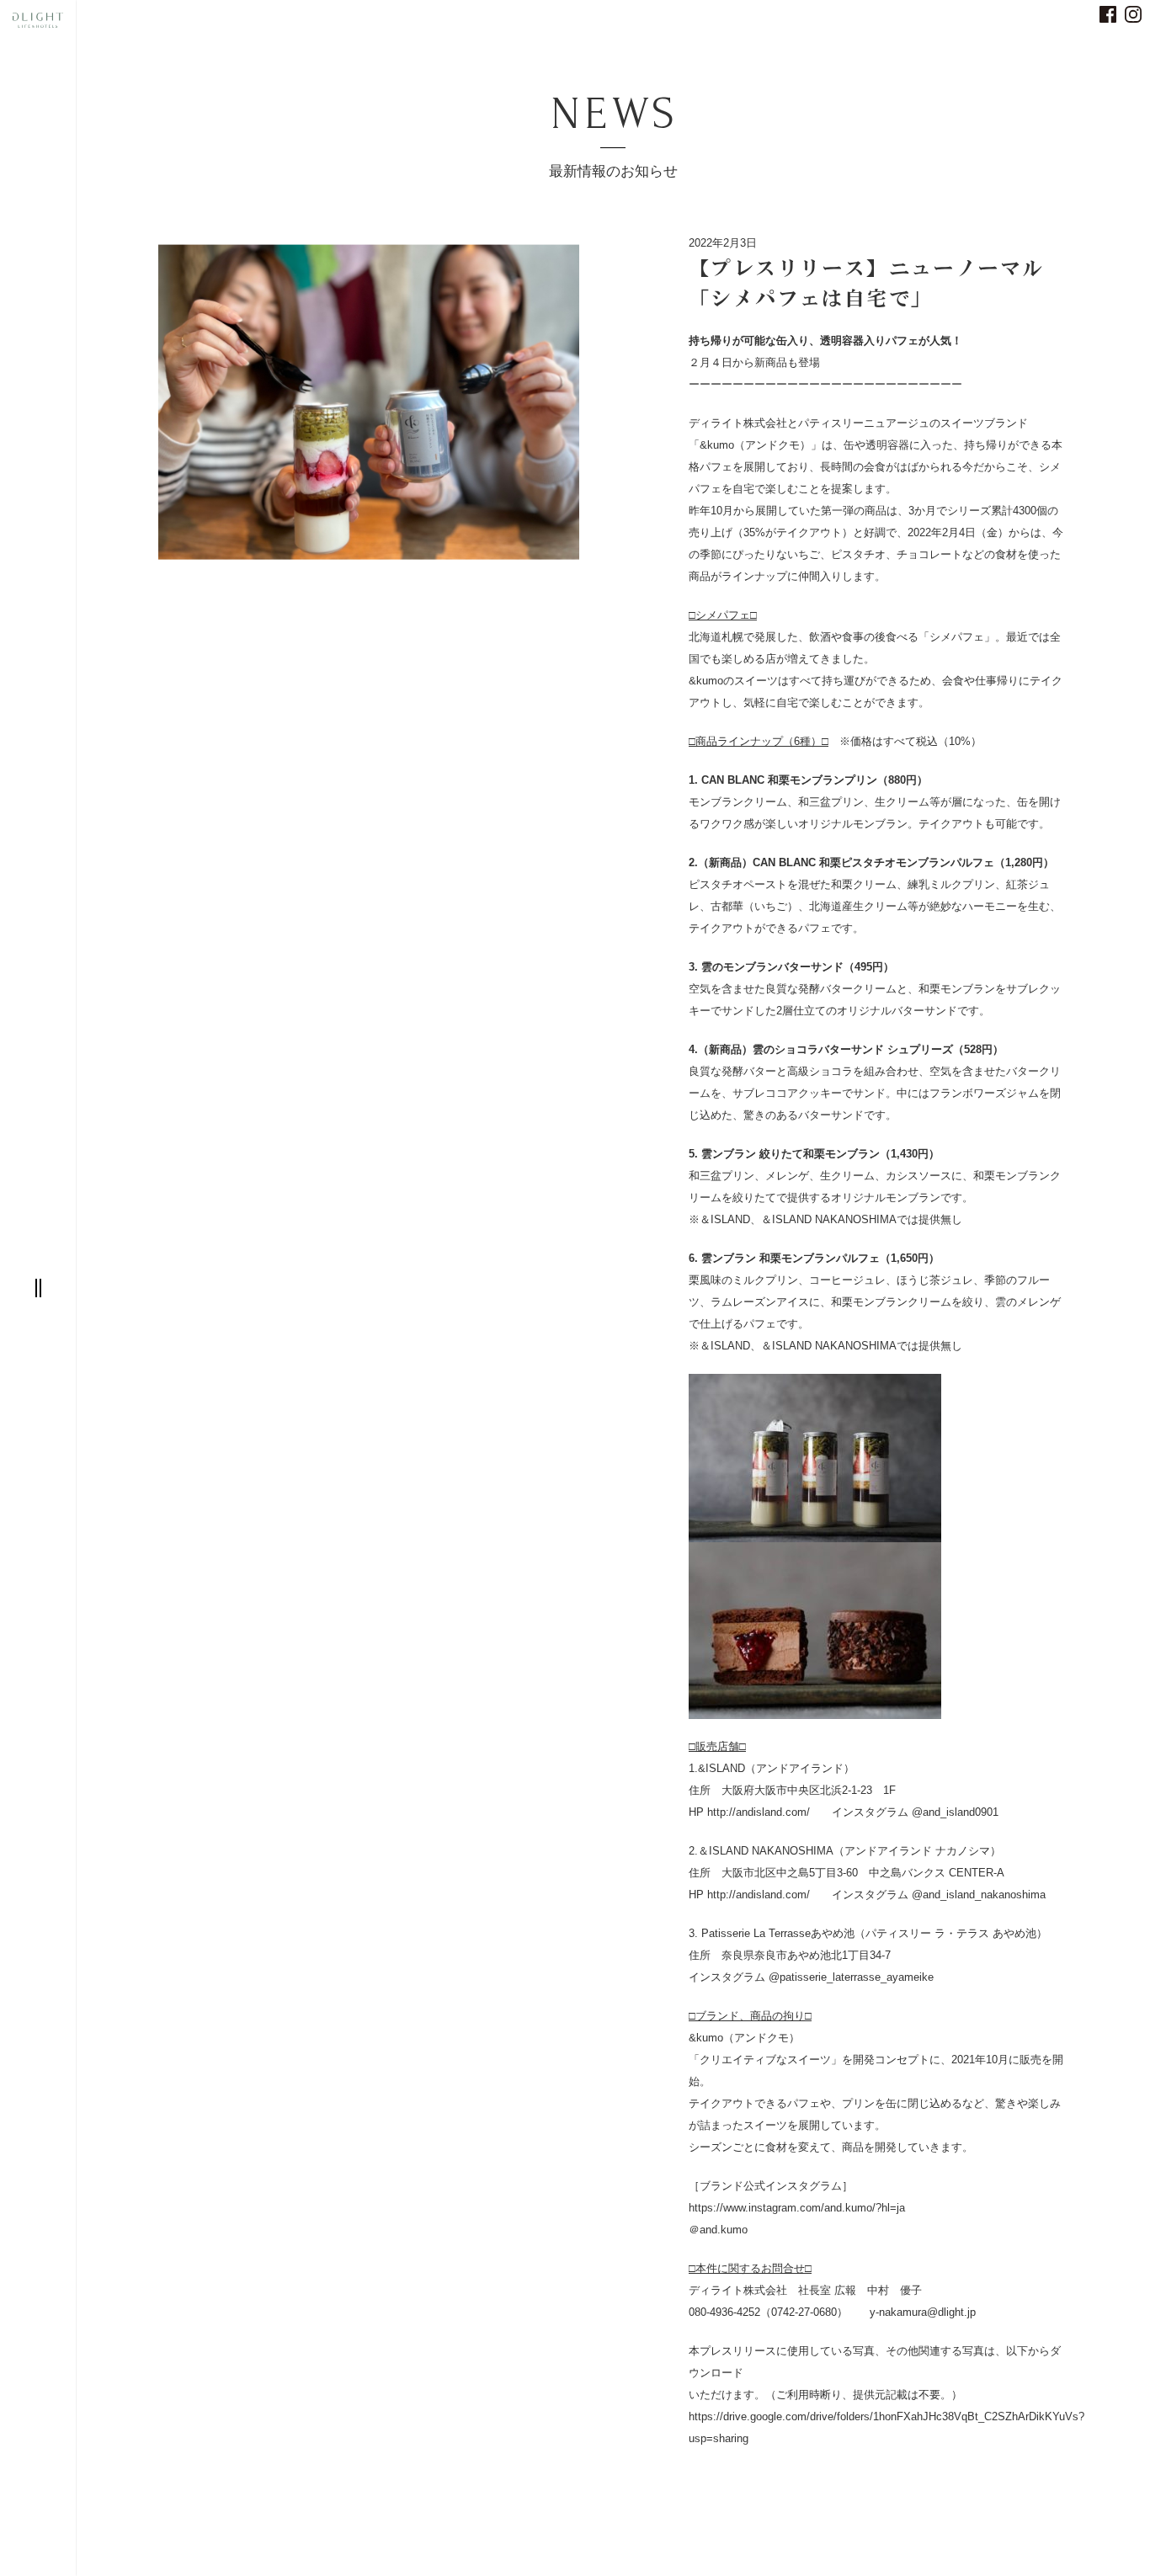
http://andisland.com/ (759, 1812)
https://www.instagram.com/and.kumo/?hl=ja (797, 2208)
